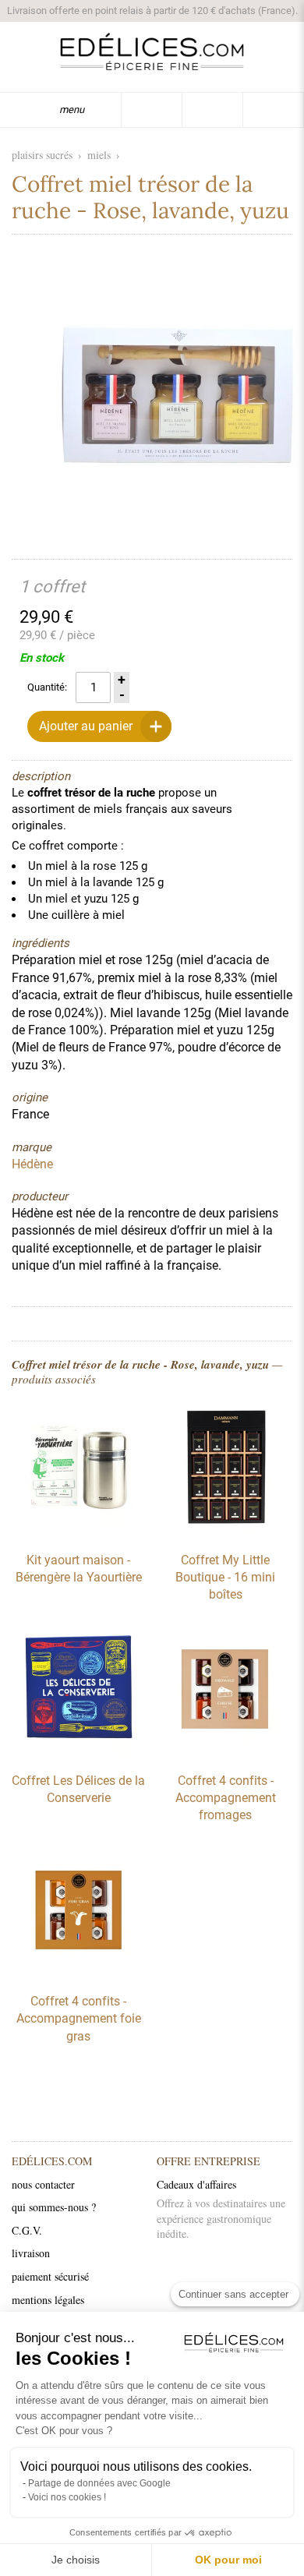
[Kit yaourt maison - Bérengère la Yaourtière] (79, 1532)
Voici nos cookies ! (67, 2497)
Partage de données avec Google (99, 2483)
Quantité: (47, 687)
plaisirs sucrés (42, 155)
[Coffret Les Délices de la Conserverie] (79, 1752)
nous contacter (43, 2184)
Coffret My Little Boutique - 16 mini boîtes (225, 1578)
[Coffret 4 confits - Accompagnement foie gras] (79, 1973)
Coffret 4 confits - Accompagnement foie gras (79, 2019)
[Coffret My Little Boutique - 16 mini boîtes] (225, 1532)
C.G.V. (27, 2230)
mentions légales (48, 2300)
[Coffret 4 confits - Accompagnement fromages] (225, 1752)
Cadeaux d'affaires (196, 2184)
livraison (31, 2253)
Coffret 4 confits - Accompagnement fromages (226, 1798)
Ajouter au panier (86, 726)
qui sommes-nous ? (54, 2207)
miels (99, 155)
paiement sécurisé (50, 2276)
